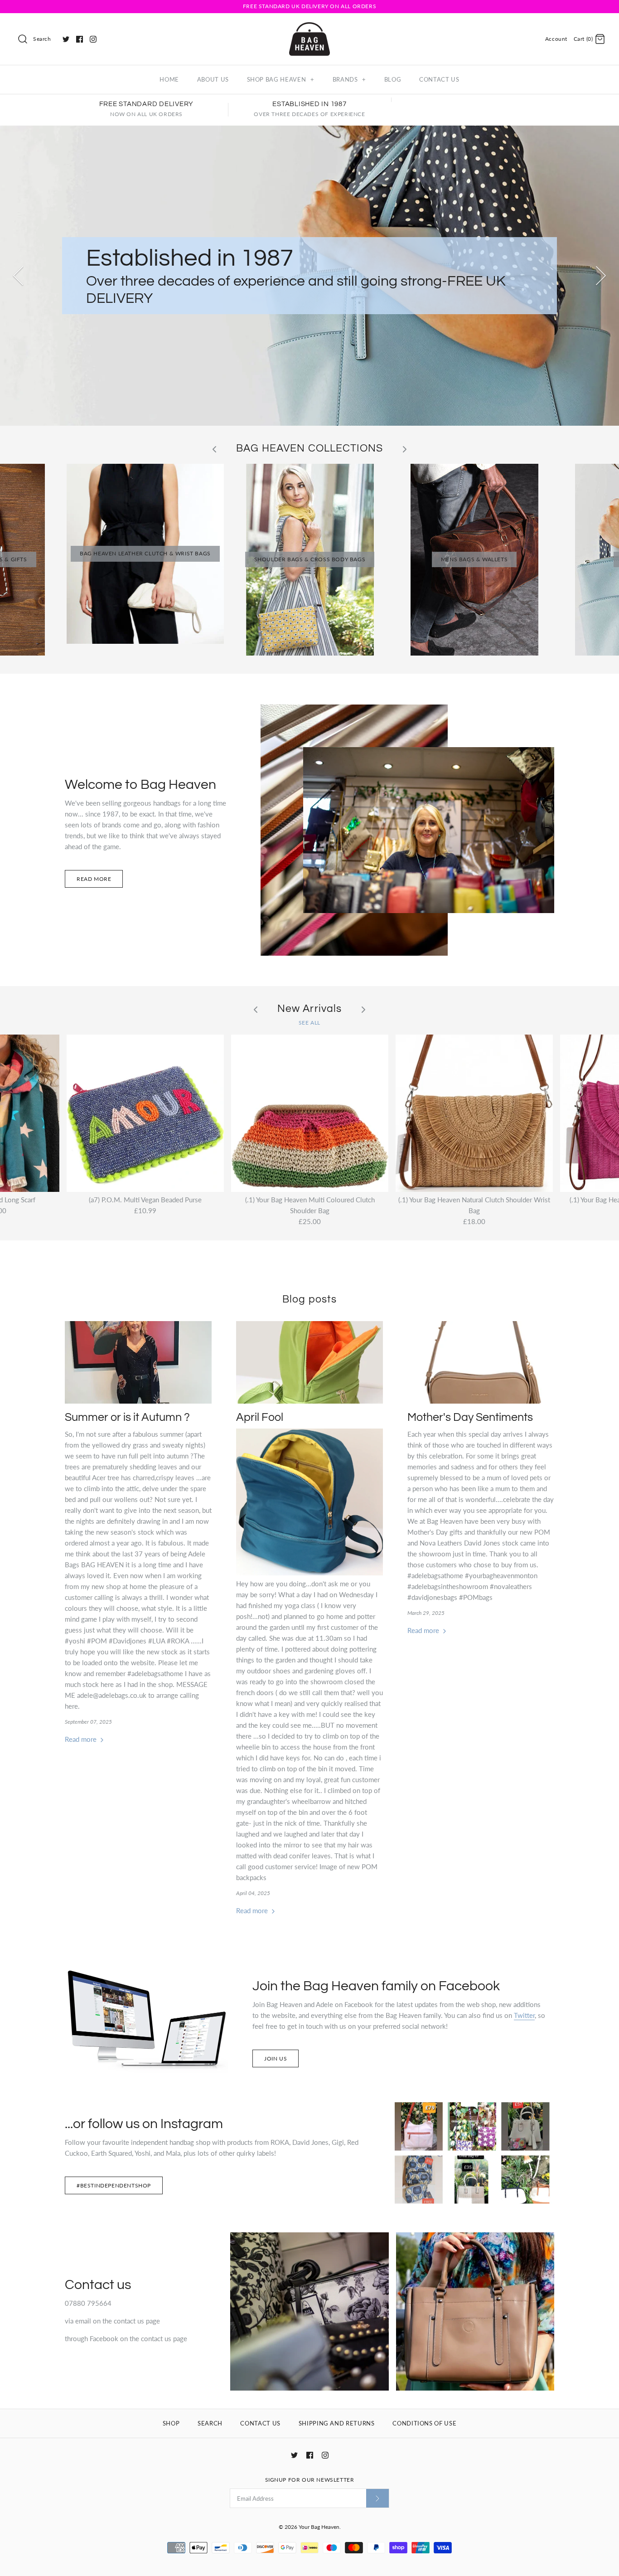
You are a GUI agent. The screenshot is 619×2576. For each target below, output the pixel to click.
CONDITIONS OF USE (424, 2423)
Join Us (276, 2058)
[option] (309, 276)
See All (309, 1023)
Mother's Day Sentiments (470, 1417)
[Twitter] (66, 39)
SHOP (171, 2423)
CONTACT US (439, 79)
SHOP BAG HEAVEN (281, 79)
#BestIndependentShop (114, 2185)
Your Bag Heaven (319, 2527)
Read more (94, 879)
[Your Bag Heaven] (309, 28)
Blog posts (309, 1300)
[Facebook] (80, 39)
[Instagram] (93, 39)
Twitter (524, 2015)
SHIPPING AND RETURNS (337, 2423)
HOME (169, 79)
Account (556, 39)
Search (42, 39)
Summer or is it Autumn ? (127, 1417)
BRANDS (349, 79)
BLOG (393, 79)
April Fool (260, 1417)
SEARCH (210, 2423)
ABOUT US (213, 79)
